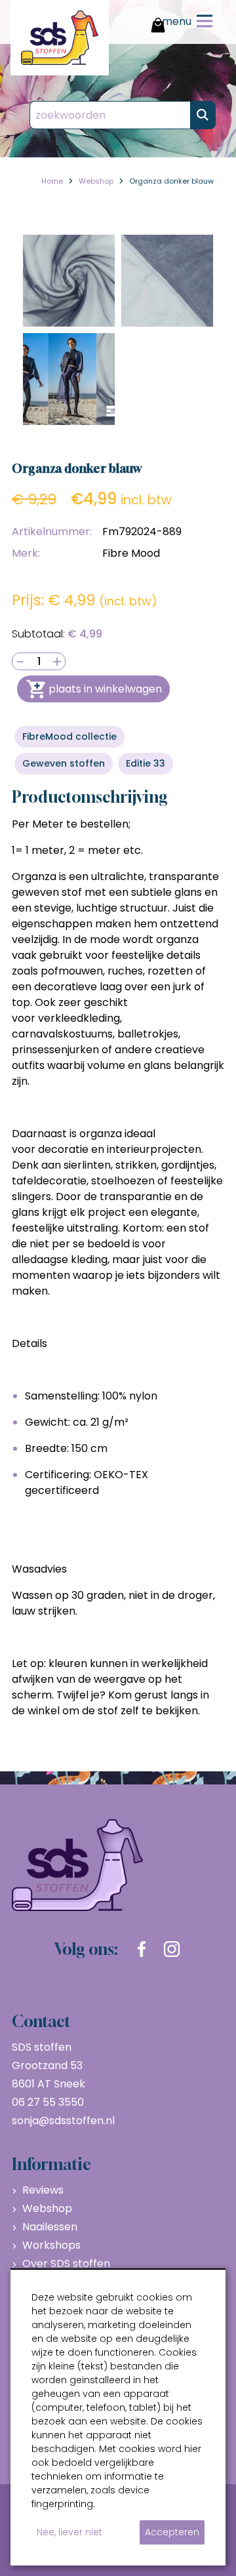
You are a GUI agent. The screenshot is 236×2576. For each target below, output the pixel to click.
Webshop (47, 2208)
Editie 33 (146, 763)
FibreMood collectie (69, 736)
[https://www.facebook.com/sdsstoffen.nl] (142, 1949)
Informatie (51, 2164)
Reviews (43, 2190)
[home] (60, 38)
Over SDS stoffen (66, 2264)
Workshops (51, 2245)
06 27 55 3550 (48, 2102)
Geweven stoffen (64, 763)
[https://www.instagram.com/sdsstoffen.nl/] (172, 1949)
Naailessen (50, 2227)
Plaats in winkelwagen (105, 689)
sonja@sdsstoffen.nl (63, 2121)
